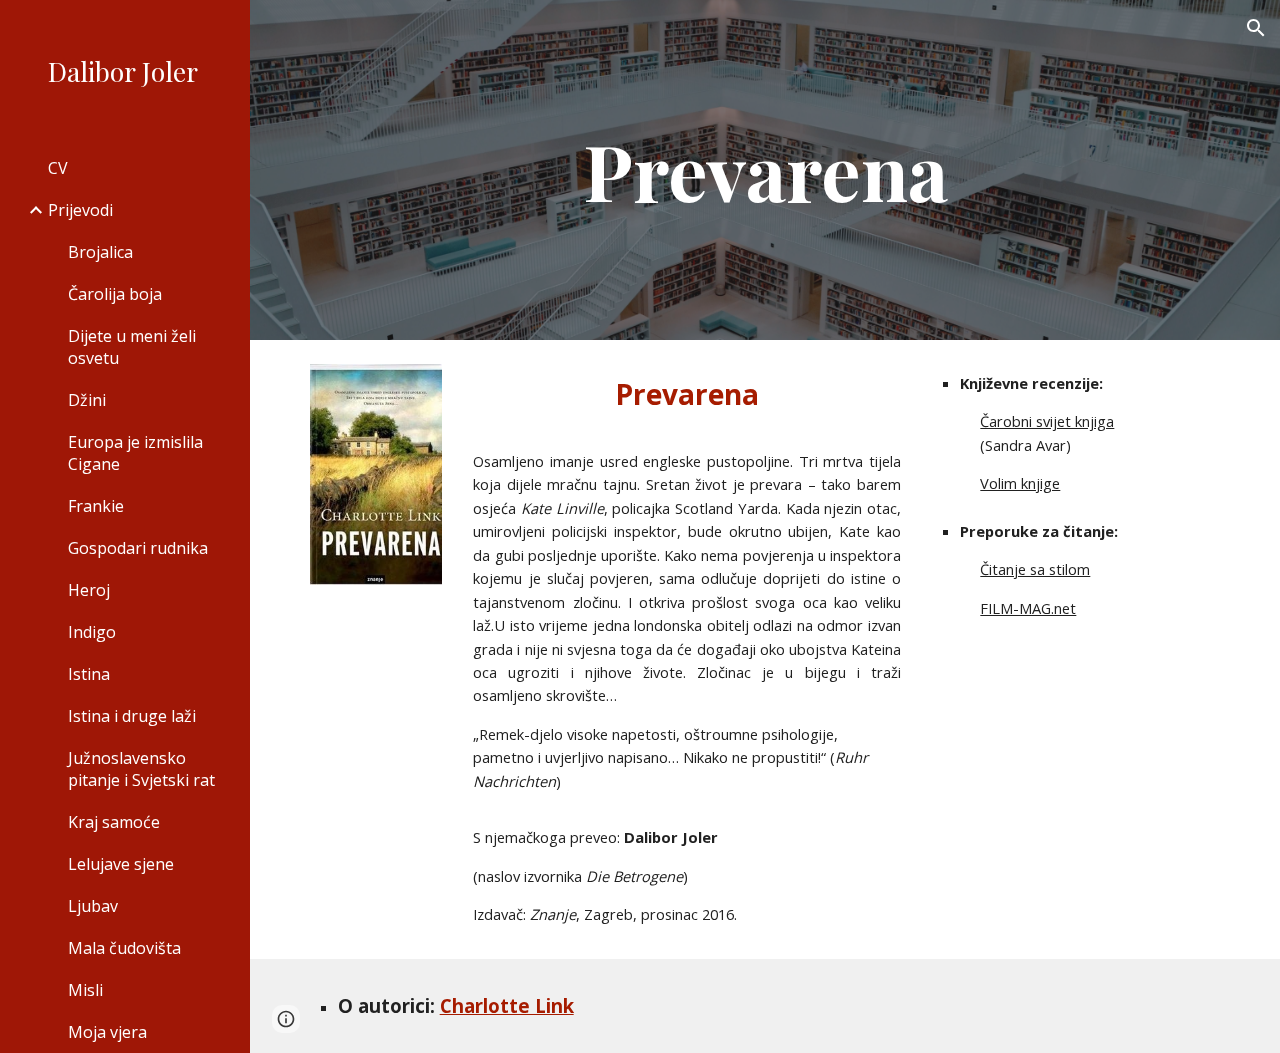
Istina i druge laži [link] (132, 716)
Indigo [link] (92, 632)
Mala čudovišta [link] (124, 948)
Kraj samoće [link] (114, 822)
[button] (1256, 28)
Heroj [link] (89, 590)
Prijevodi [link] (80, 210)
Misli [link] (85, 990)
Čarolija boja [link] (115, 294)
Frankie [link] (96, 506)
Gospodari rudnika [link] (138, 548)
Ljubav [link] (93, 906)
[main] (765, 170)
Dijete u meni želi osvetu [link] (132, 347)
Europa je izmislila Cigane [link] (135, 453)
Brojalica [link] (100, 252)
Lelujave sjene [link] (121, 864)
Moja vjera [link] (107, 1032)
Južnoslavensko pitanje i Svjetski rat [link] (141, 769)
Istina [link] (89, 674)
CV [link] (58, 168)
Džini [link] (87, 400)
